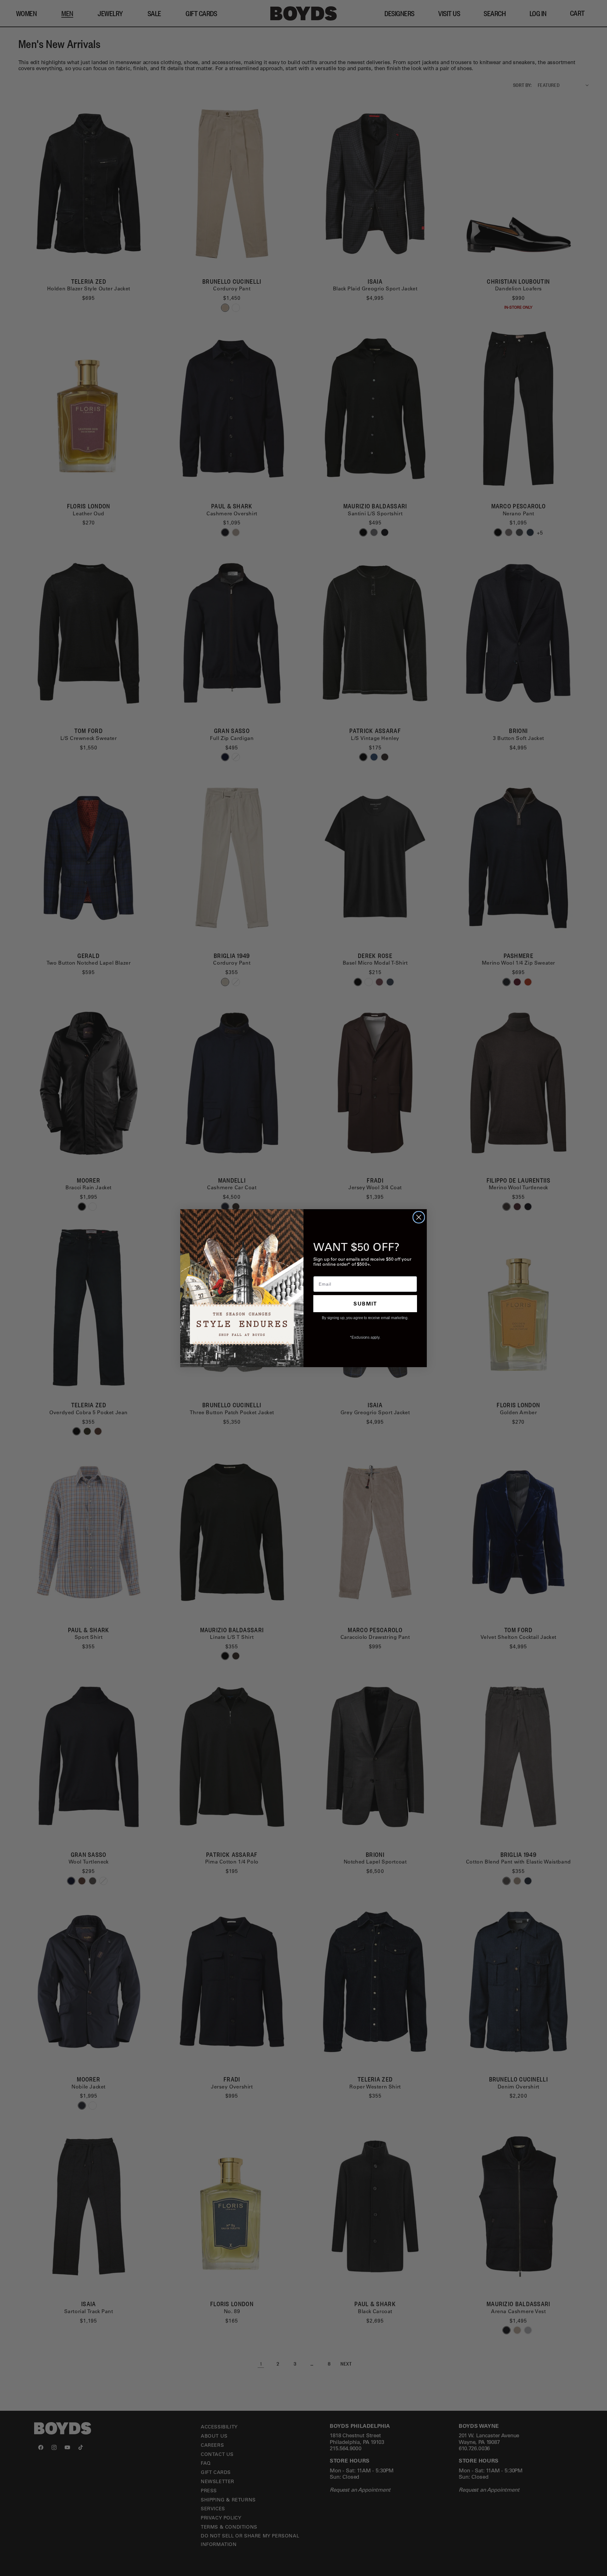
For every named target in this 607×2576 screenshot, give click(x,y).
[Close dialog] (419, 1217)
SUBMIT (365, 1303)
